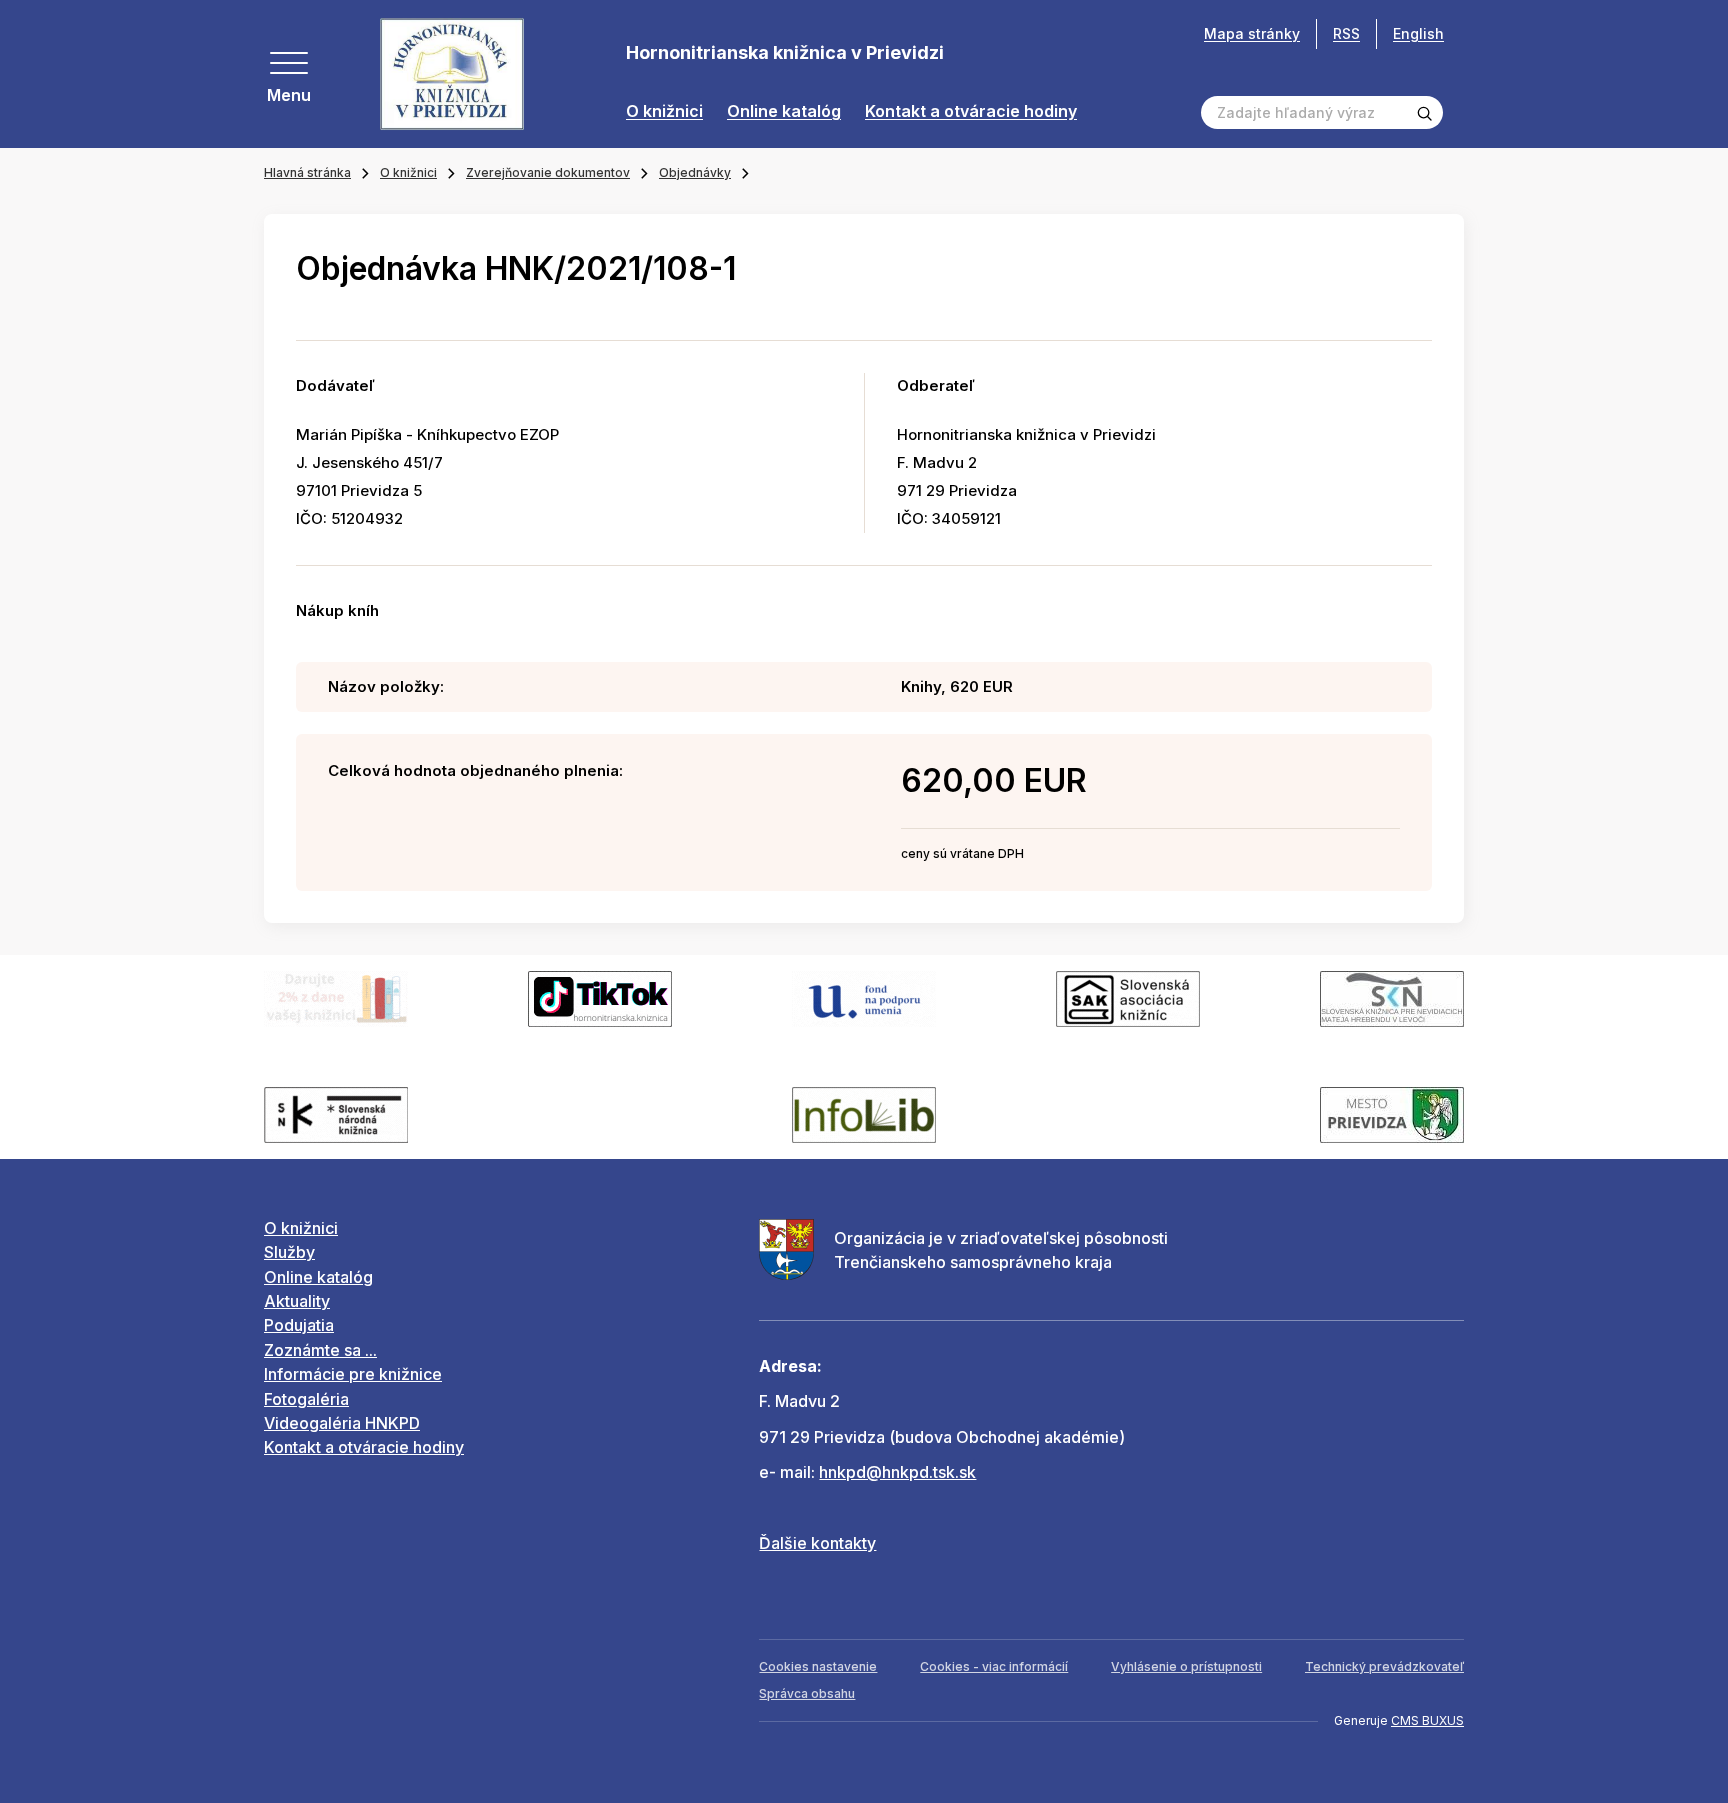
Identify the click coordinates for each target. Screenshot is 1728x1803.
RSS (1346, 33)
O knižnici (664, 111)
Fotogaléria (306, 1399)
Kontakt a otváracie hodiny (971, 111)
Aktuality (297, 1301)
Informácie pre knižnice (353, 1374)
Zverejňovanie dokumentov (548, 172)
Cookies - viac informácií (994, 1666)
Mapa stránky (1252, 34)
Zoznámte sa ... (320, 1350)
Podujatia (299, 1325)
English (1418, 33)
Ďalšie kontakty (817, 1543)
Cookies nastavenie (818, 1666)
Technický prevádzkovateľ (1384, 1666)
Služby (289, 1252)
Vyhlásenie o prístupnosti (1186, 1666)
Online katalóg (784, 111)
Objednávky (695, 172)
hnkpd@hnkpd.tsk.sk (897, 1472)
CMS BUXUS (1427, 1720)
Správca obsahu (807, 1693)
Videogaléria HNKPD (342, 1423)
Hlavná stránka (307, 172)
